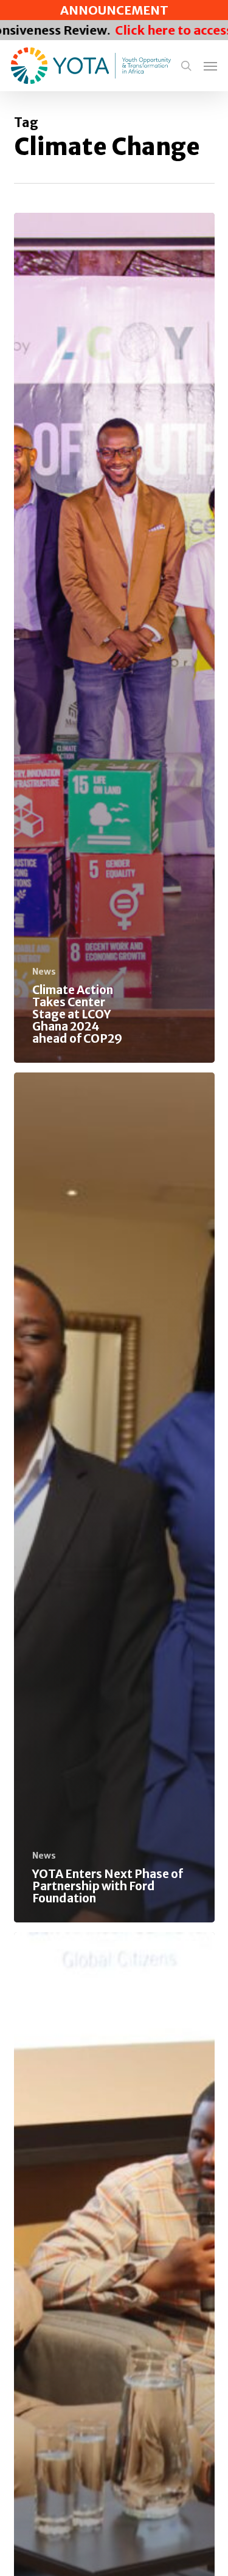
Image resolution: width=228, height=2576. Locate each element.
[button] (210, 66)
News (44, 972)
